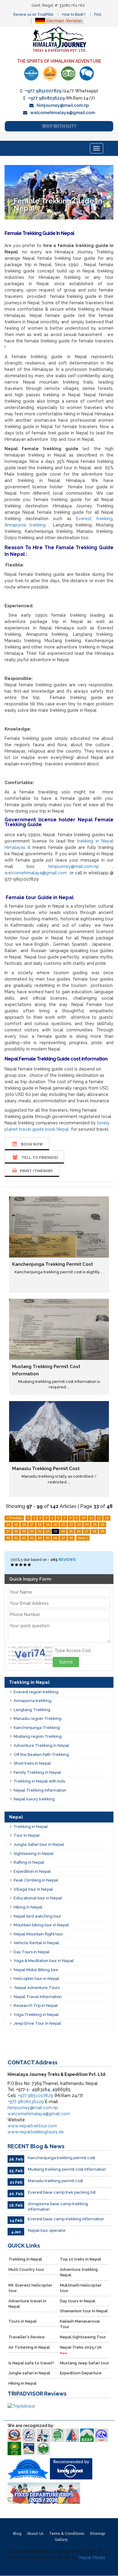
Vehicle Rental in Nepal (36, 1943)
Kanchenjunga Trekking (37, 1728)
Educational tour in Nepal (38, 1898)
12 (99, 1518)
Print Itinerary (36, 1171)
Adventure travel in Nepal (27, 2304)
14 (8, 1525)
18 (40, 1525)
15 (16, 1525)
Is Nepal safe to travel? (31, 2363)
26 (103, 1525)
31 (40, 1531)
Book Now (31, 1144)
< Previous (14, 1518)
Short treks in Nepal (32, 1763)
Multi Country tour (26, 2269)
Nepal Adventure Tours (37, 1988)
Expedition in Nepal (32, 1871)
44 (40, 1538)
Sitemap (98, 2534)
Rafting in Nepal (29, 1862)
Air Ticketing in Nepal (29, 2347)
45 (48, 1538)
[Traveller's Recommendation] (87, 73)
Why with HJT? (59, 126)
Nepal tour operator (47, 2230)
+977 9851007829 (43, 91)
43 (32, 1538)
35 (71, 1531)
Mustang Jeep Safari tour (85, 2363)
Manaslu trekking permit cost (46, 1469)
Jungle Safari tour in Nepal (39, 1844)
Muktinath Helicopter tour (81, 2288)
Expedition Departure (81, 2373)
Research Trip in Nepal (36, 2005)
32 (48, 1531)
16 (24, 1525)
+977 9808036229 (46, 98)
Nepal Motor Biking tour (36, 1970)
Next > (83, 1538)
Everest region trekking (36, 1692)
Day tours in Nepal (78, 2301)
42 (24, 1538)
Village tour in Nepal (33, 1889)
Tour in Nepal (27, 1835)
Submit (66, 1662)
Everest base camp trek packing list (62, 2192)
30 (32, 1531)
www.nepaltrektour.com (32, 2126)
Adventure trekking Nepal (79, 2272)
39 (102, 1531)
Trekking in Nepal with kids (39, 1781)
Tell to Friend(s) (39, 1158)
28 (16, 1531)
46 (55, 1538)
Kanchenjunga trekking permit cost (52, 1264)
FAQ (98, 15)
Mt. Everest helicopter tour (30, 2288)
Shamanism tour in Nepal (84, 2311)
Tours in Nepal (23, 2321)
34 (63, 1531)
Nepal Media (92, 2558)
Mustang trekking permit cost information (67, 2169)
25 (95, 1525)
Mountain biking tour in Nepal (41, 1925)
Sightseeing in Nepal (34, 1854)
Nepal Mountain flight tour (38, 1934)
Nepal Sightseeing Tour (83, 2337)
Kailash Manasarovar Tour (80, 2324)
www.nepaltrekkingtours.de (36, 2132)
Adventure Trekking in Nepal (41, 1745)
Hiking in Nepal (28, 1907)
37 (87, 1531)
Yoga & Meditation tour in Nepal (44, 1961)
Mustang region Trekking (38, 1736)
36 (79, 1531)
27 (8, 1531)
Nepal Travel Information (38, 1997)
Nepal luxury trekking (34, 1799)
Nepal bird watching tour (37, 1916)
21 (63, 1525)
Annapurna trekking (25, 525)
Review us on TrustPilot (33, 15)
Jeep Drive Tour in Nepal (37, 2023)
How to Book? (74, 15)
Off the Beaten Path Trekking (41, 1755)
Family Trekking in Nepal (37, 1772)
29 (24, 1531)
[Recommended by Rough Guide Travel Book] (50, 73)
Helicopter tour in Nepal (36, 1979)
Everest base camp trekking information (66, 2219)
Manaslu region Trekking (38, 1718)
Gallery (61, 2540)
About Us (35, 2534)
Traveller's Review (27, 2337)
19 (48, 1525)
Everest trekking (94, 519)
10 (84, 1518)
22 (71, 1525)
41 (16, 1538)
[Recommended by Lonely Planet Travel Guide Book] (31, 73)
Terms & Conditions (67, 2534)
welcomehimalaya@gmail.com (63, 113)
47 (63, 1538)
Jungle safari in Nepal (29, 2373)
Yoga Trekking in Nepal (36, 2015)
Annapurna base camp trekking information (58, 2207)
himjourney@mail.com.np (63, 105)
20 (55, 1525)
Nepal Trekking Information (40, 1790)
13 (107, 1518)
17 (32, 1525)
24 (87, 1525)
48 (71, 1538)
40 (8, 1538)
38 (94, 1531)
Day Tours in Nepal (32, 1952)
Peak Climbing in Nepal (36, 1880)
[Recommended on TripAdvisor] (68, 73)
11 (91, 1518)
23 (79, 1525)
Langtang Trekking (32, 1710)
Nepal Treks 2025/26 (81, 2350)
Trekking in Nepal (31, 1827)
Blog (17, 2534)
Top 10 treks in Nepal (80, 2259)
